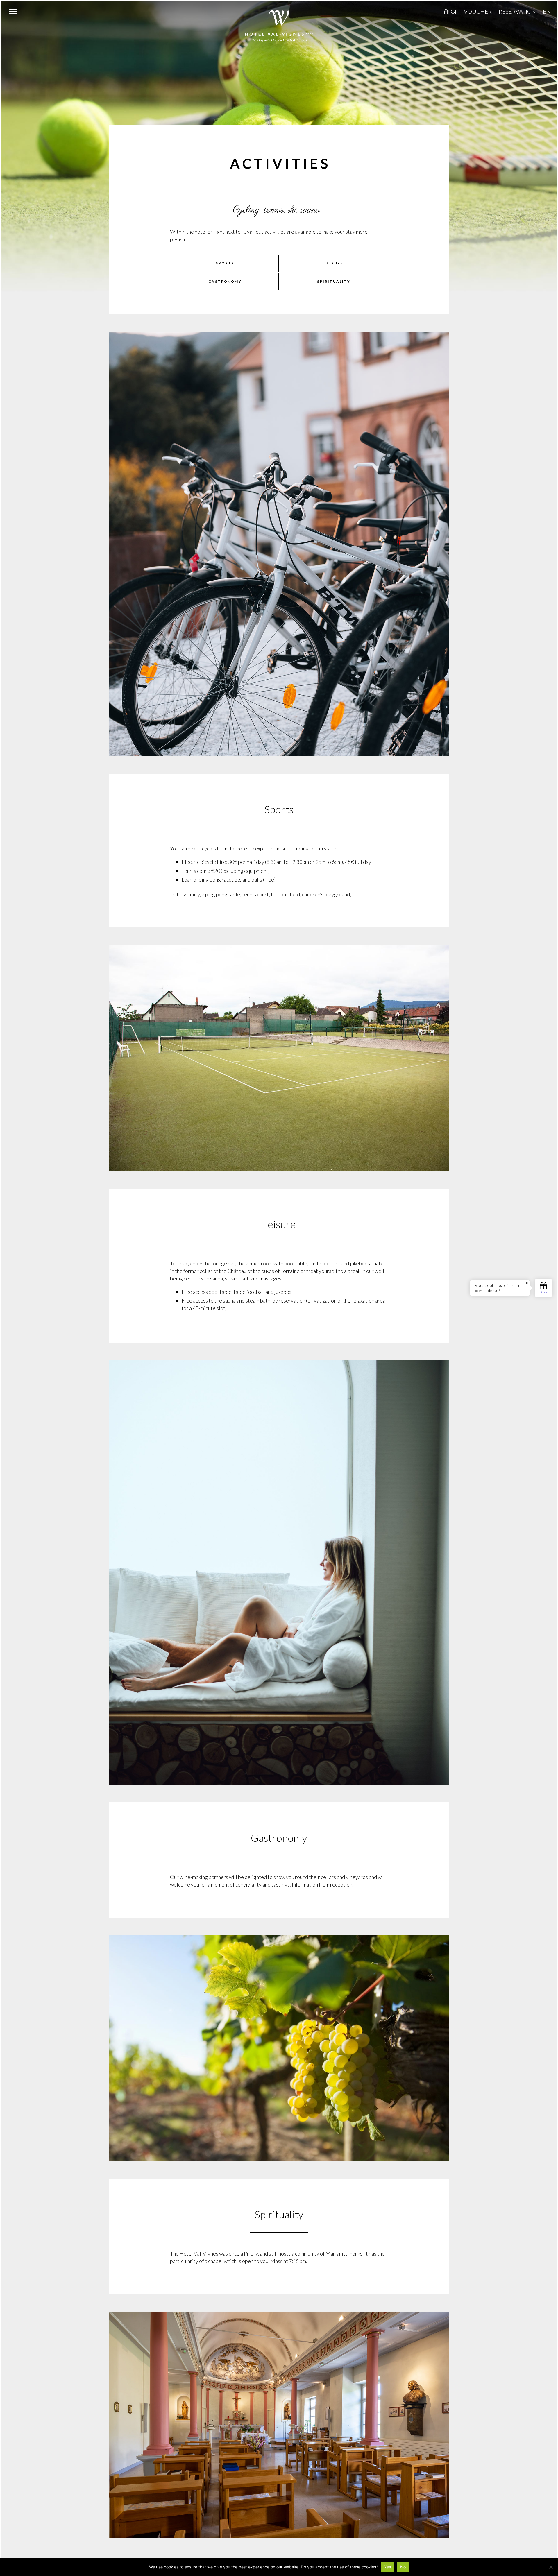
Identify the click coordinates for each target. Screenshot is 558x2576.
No (403, 2567)
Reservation (517, 11)
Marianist (337, 2253)
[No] (551, 2567)
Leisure (334, 263)
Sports (225, 263)
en (547, 11)
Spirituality (334, 281)
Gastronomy (225, 281)
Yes (388, 2567)
